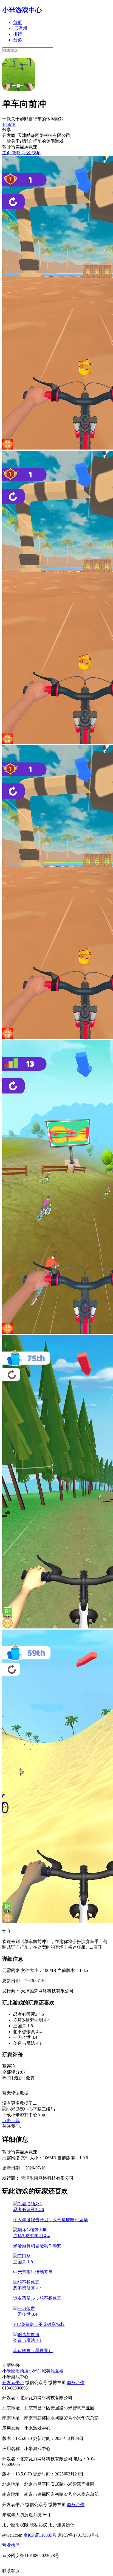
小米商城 (37, 2371)
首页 (18, 22)
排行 (18, 34)
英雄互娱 (55, 2371)
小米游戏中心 (22, 10)
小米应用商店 (15, 2371)
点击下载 (11, 2121)
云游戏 (21, 28)
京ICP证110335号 (40, 2535)
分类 (18, 40)
